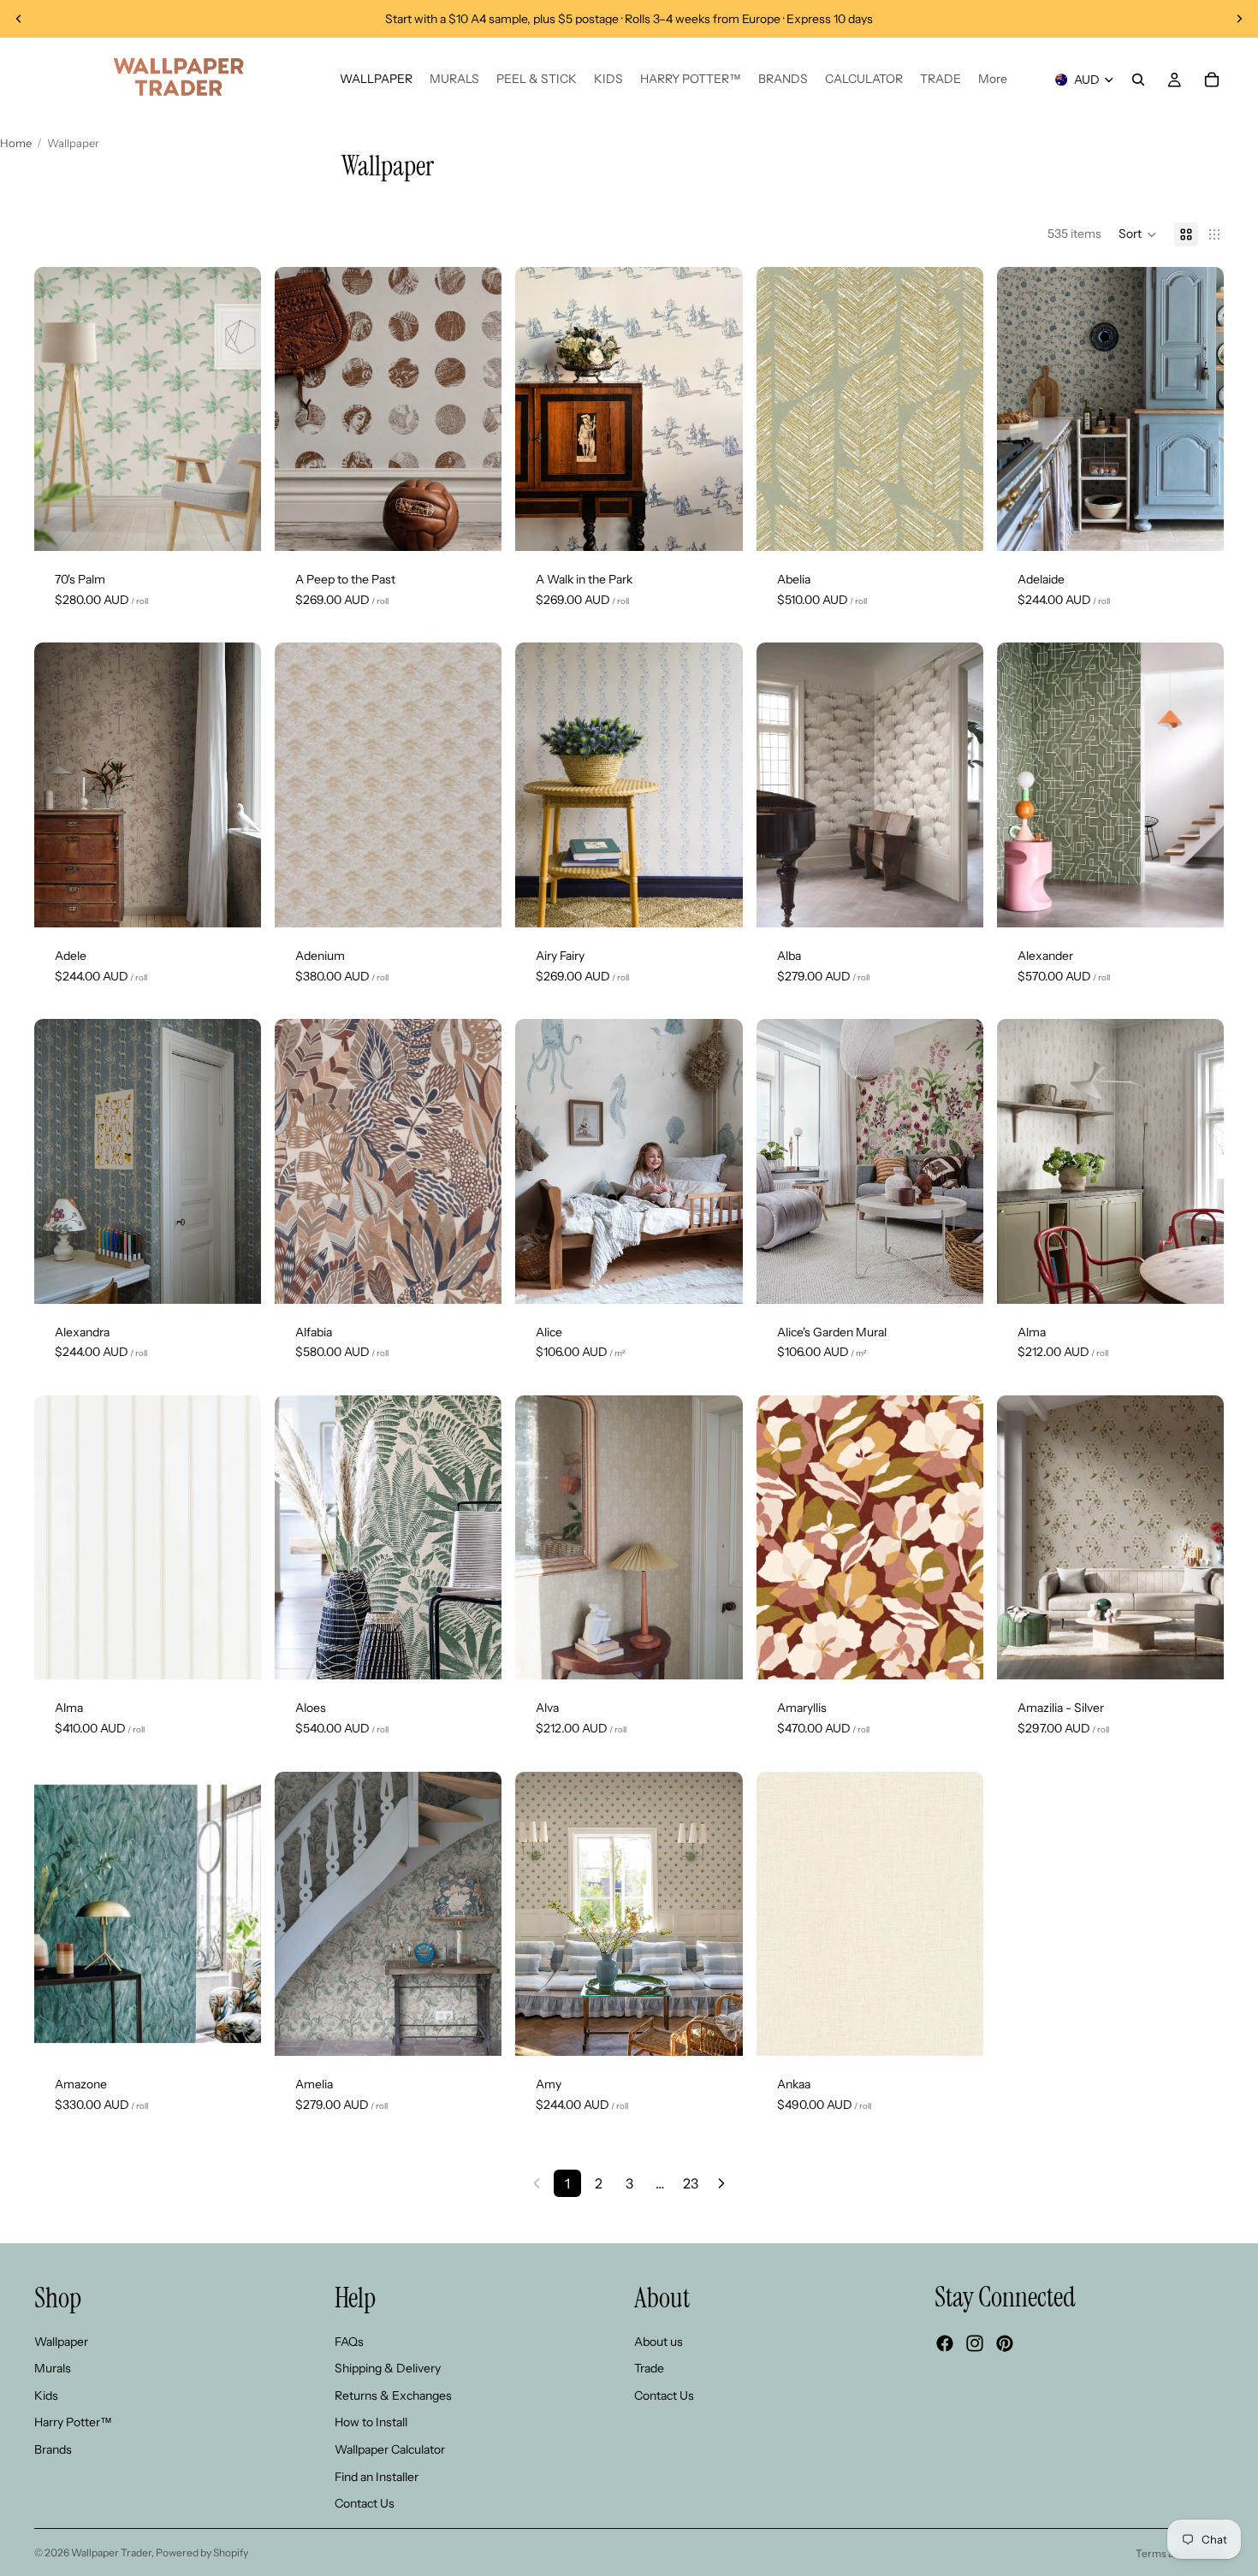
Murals (53, 2369)
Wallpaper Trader (111, 2552)
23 (691, 2183)
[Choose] (234, 524)
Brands (53, 2449)
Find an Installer (377, 2477)
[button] (1138, 234)
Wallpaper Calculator (390, 2449)
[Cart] (1212, 80)
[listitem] (993, 80)
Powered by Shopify (202, 2552)
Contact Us (365, 2504)
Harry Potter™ (73, 2423)
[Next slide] (1239, 19)
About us (659, 2342)
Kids (46, 2395)
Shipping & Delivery (388, 2369)
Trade (649, 2369)
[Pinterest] (1005, 2344)
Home (16, 143)
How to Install (371, 2423)
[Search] (1138, 80)
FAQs (349, 2342)
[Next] (721, 2183)
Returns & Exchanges (393, 2395)
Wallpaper (61, 2342)
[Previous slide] (19, 19)
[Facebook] (945, 2344)
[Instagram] (975, 2344)
